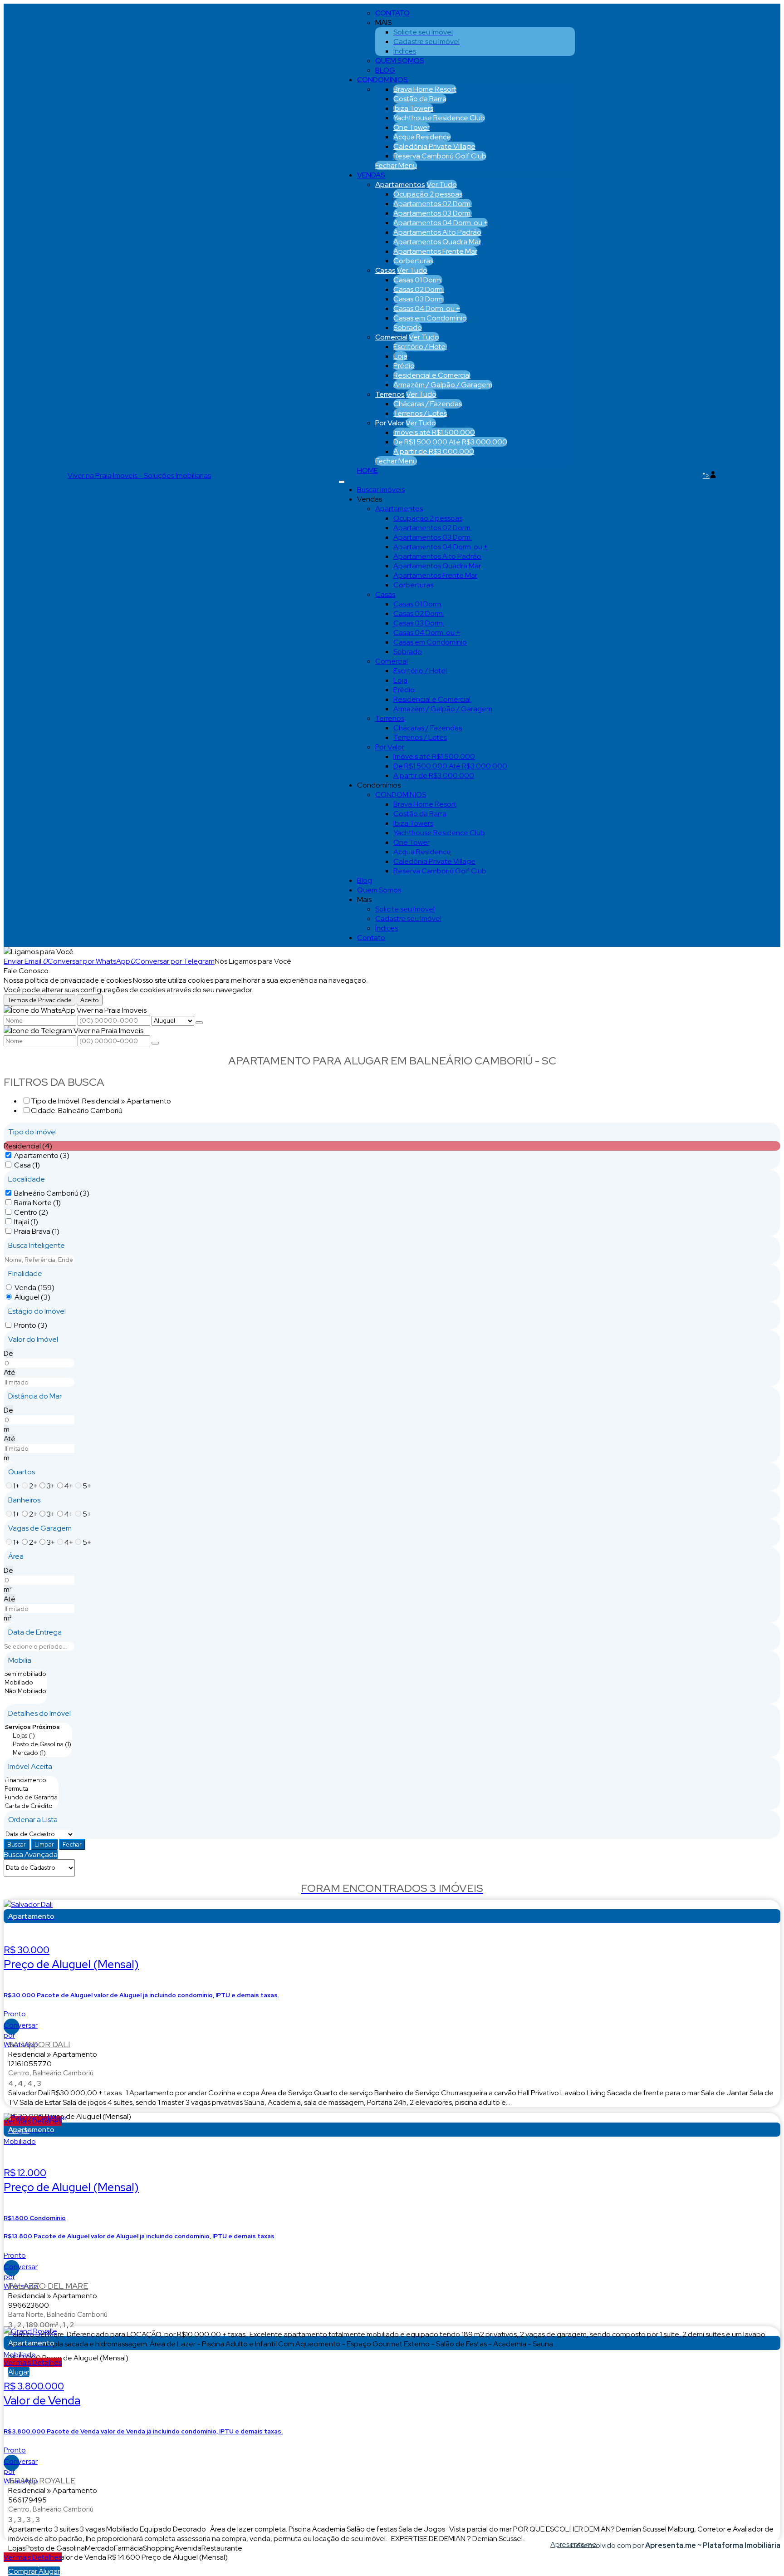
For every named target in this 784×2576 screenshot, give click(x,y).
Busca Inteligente (37, 1245)
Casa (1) (27, 1165)
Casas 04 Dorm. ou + (427, 308)
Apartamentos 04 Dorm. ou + (441, 223)
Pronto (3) (31, 1325)
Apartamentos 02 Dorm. (433, 204)
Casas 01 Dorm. (418, 280)
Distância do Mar (35, 1396)
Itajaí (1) (26, 1222)
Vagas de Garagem (40, 1528)
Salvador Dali (39, 2044)
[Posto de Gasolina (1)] (38, 1744)
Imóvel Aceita (30, 1766)
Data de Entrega (35, 1632)
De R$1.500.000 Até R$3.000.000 (450, 442)
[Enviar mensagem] (199, 1023)
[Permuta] (31, 1789)
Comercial (391, 337)
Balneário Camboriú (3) (52, 1193)
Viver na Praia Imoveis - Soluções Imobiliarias (139, 475)
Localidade (27, 1179)
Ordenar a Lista (33, 1820)
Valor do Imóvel (33, 1339)
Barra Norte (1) (37, 1203)
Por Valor (390, 423)
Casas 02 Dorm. (419, 289)
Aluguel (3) (32, 1297)
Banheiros (24, 1500)
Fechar (72, 1844)
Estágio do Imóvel (37, 1311)
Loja (400, 356)
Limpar (44, 1844)
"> (706, 475)
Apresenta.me (561, 2544)
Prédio (404, 366)
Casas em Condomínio (430, 318)
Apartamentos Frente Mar (435, 251)
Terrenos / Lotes (420, 413)
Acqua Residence (422, 137)
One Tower (412, 127)
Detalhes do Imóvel (39, 1713)
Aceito (90, 1000)
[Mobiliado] (25, 1682)
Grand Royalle (42, 2480)
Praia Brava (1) (37, 1231)
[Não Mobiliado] (25, 1691)
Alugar (19, 2372)
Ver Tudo (442, 185)
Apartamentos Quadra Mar (437, 242)
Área (16, 1556)
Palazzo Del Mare (48, 2286)
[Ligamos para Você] (39, 952)
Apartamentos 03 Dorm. (433, 213)
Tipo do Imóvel (32, 1132)
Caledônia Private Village (434, 146)
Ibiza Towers (413, 108)
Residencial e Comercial (432, 375)
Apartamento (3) (42, 1155)
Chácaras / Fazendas (428, 404)
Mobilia (20, 1660)
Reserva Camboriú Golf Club (440, 156)
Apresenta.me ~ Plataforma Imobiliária (713, 2545)
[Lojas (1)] (38, 1736)
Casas (385, 270)
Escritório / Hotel (420, 347)
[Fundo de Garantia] (31, 1797)
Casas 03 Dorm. (419, 299)
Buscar (17, 1844)
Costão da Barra (420, 99)
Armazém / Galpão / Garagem (443, 385)
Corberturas (413, 261)
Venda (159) (34, 1288)
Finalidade (25, 1273)
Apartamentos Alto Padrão (437, 232)
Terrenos (390, 394)
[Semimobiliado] (25, 1674)
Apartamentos (400, 185)
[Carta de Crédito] (31, 1806)
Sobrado (408, 328)
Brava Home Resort (425, 89)
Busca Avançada (31, 1854)
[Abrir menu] (342, 480)
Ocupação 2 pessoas (428, 194)
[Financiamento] (31, 1780)
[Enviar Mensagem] (155, 1043)
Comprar (23, 2571)
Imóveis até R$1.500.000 (434, 432)
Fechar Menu (396, 165)
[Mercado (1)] (38, 1753)
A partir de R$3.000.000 (434, 451)
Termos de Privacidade (39, 1000)
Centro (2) (31, 1212)
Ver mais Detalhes (33, 2362)
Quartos (22, 1472)
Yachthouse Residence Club (439, 118)
